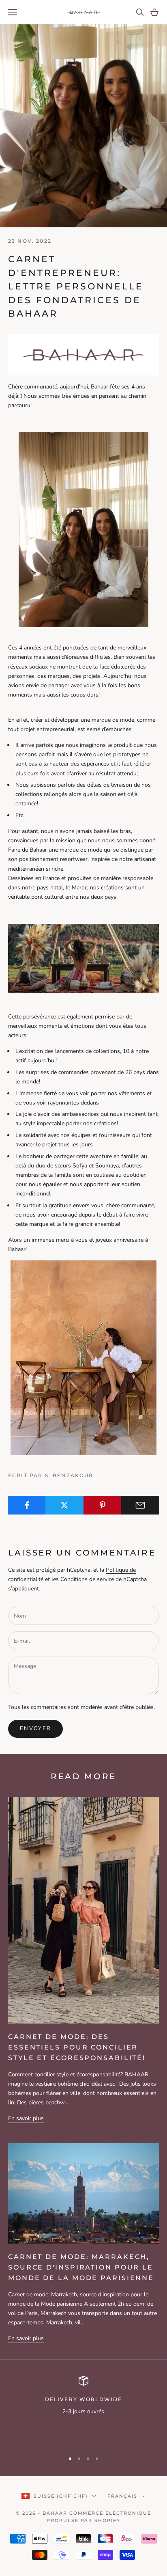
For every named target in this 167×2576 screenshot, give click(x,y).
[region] (83, 2410)
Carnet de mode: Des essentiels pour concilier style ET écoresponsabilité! (77, 2047)
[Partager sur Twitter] (64, 1505)
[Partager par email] (140, 1505)
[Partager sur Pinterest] (103, 1505)
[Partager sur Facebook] (27, 1505)
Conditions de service (87, 1579)
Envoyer (35, 1728)
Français (122, 2496)
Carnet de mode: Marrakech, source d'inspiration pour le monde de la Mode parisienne (81, 2267)
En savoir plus (26, 2118)
